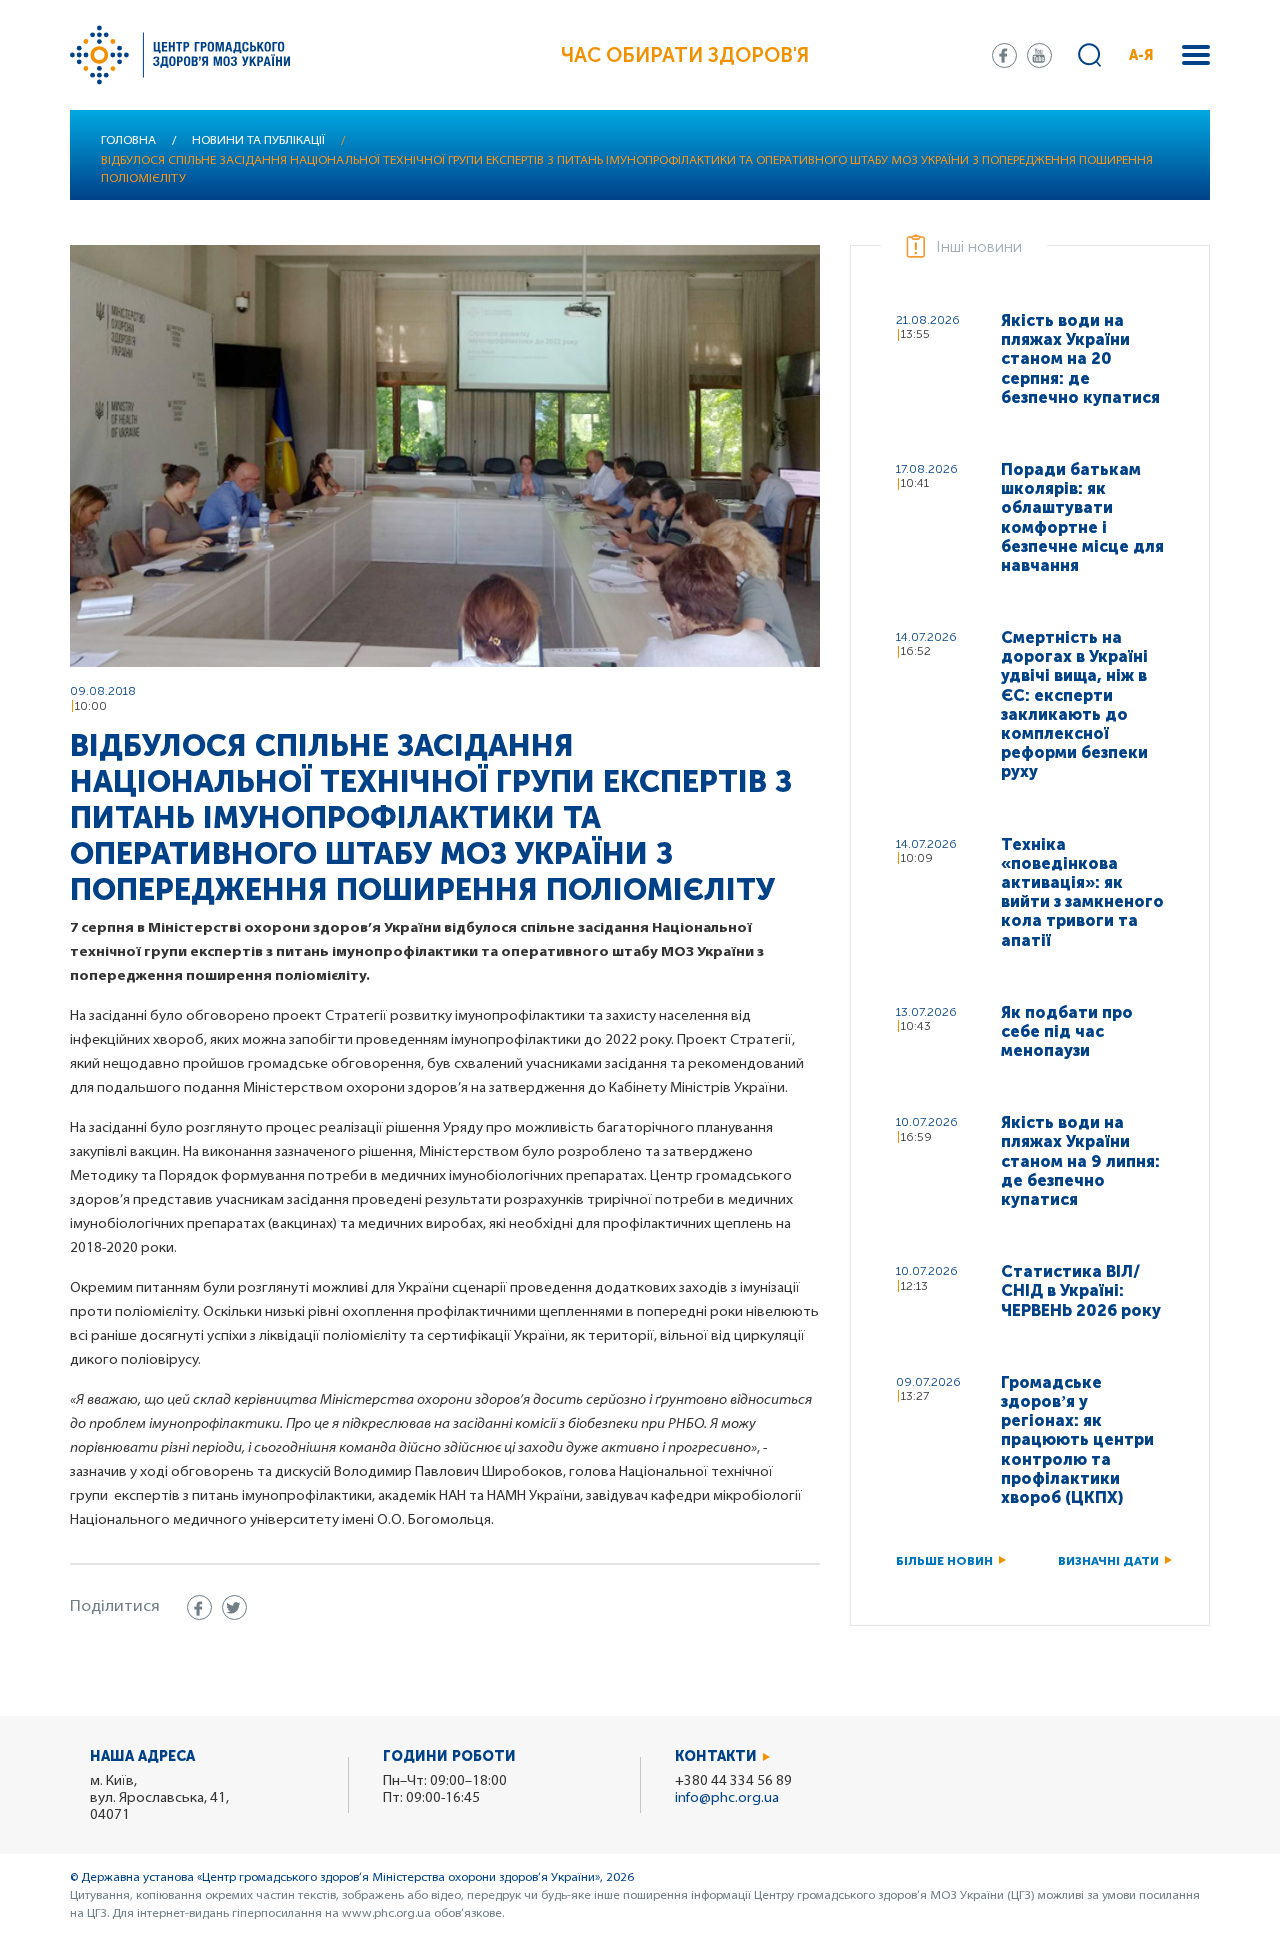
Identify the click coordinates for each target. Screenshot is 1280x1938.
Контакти (716, 1756)
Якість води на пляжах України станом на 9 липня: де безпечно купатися (1080, 1161)
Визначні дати (1108, 1561)
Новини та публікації (258, 141)
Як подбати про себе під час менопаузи (1067, 1031)
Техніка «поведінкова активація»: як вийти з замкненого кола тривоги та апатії (1082, 892)
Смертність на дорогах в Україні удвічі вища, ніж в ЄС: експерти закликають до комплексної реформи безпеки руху (1074, 704)
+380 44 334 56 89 (733, 1781)
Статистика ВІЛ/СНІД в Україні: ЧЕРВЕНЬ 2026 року (1081, 1290)
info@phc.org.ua (727, 1798)
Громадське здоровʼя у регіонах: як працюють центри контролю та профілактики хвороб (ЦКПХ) (1077, 1440)
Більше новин (944, 1561)
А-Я (1141, 55)
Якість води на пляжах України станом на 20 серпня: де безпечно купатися (1080, 359)
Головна (128, 141)
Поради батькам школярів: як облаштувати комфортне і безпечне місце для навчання (1082, 517)
